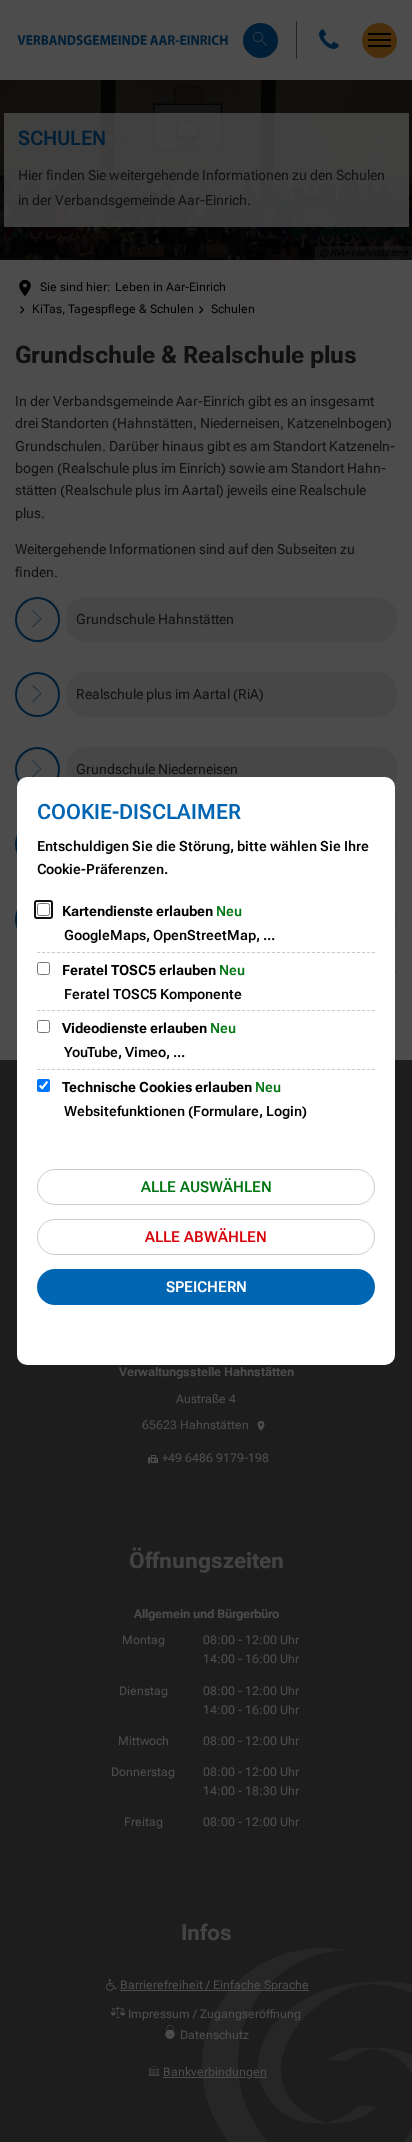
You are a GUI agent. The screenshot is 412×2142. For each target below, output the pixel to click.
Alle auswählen (206, 1187)
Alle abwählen (206, 1237)
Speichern (206, 1287)
